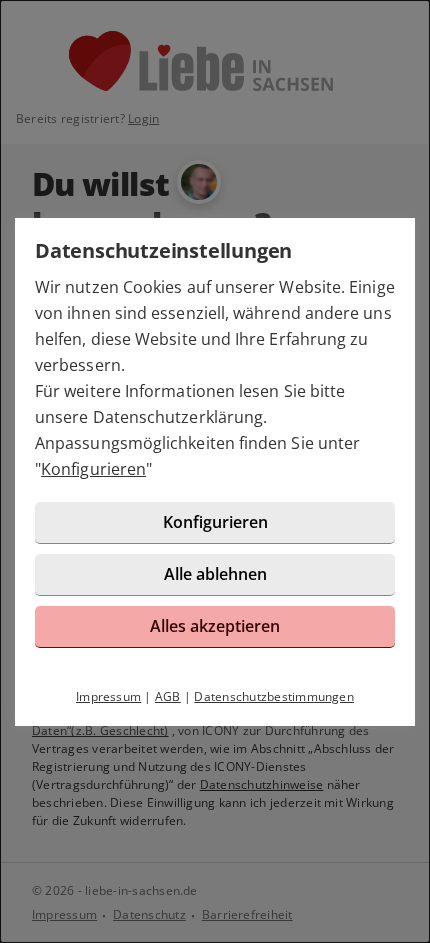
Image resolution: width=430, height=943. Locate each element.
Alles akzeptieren (215, 626)
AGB (168, 696)
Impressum (108, 696)
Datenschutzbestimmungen (274, 696)
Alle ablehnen (215, 574)
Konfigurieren (93, 469)
